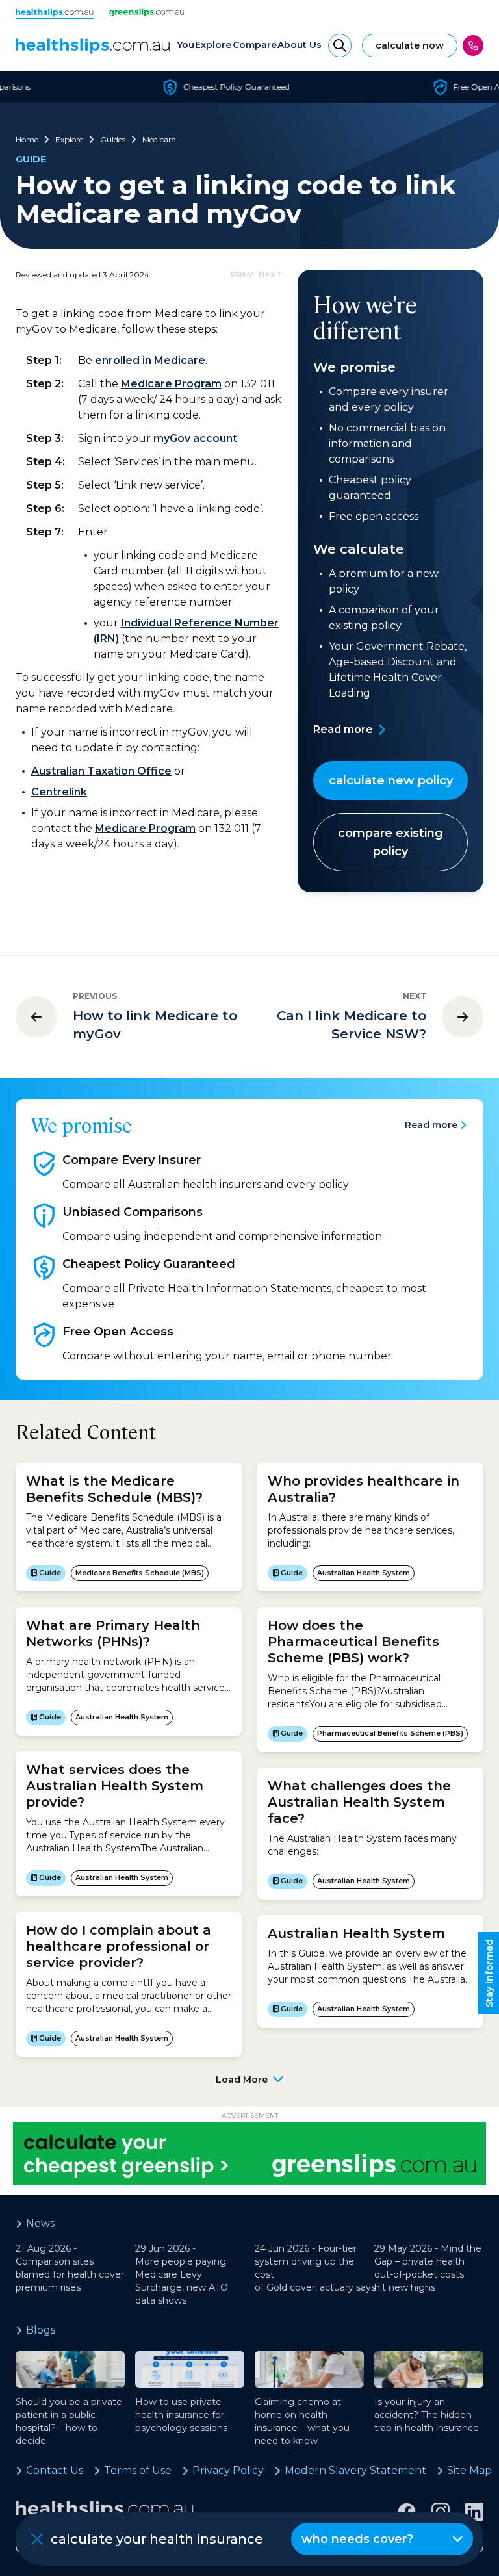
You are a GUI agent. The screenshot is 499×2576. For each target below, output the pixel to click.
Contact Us (55, 2470)
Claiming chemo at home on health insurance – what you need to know (302, 2421)
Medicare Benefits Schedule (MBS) (140, 1573)
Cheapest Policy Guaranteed (149, 1264)
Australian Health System (122, 1717)
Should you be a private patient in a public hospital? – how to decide (69, 2421)
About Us (300, 45)
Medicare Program (171, 384)
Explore (213, 45)
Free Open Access (118, 1332)
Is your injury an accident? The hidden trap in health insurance (427, 2415)
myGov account (195, 438)
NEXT (270, 275)
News (40, 2223)
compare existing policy (390, 842)
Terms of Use (138, 2470)
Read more (343, 729)
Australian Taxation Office (101, 771)
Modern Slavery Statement (355, 2470)
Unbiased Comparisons (133, 1212)
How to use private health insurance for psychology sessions (181, 2415)
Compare (255, 45)
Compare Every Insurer (132, 1160)
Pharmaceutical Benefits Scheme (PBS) (390, 1733)
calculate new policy (391, 780)
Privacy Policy (228, 2470)
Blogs (41, 2330)
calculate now (410, 45)
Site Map (469, 2470)
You (186, 45)
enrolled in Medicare (150, 360)
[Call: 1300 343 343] (473, 45)
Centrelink (59, 792)
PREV (242, 275)
